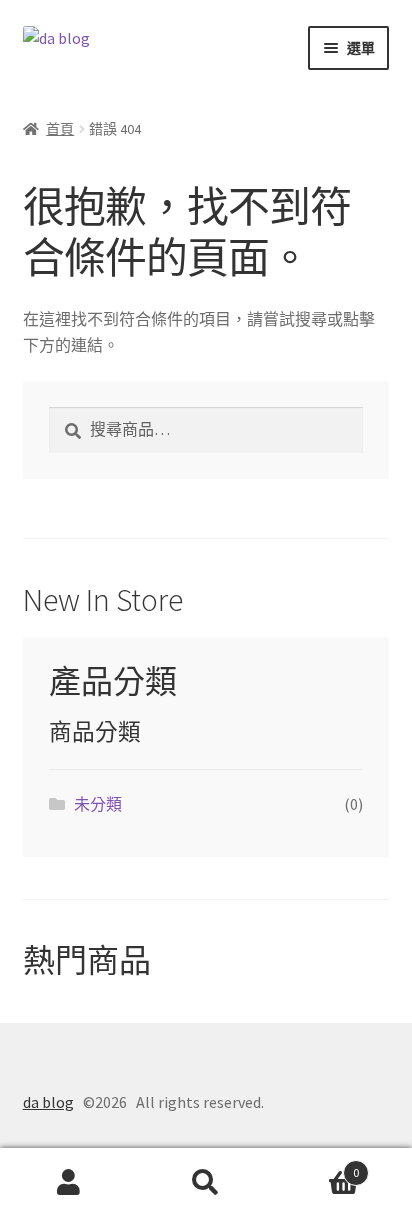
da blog (48, 1102)
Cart (317, 1165)
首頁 (60, 129)
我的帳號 (68, 1183)
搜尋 (205, 1183)
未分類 (98, 804)
